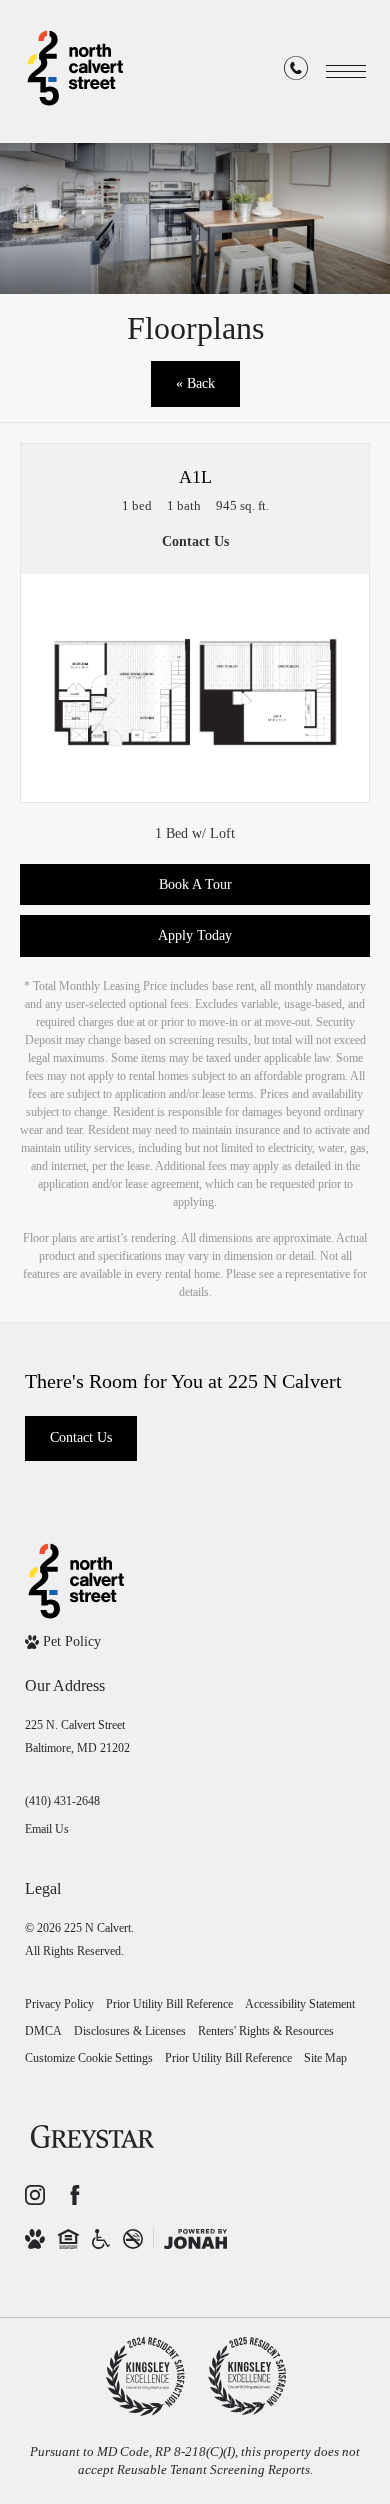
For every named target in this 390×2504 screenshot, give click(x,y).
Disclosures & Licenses (130, 2031)
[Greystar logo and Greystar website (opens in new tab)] (92, 2141)
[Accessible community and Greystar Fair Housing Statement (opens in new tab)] (101, 2238)
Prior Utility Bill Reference (169, 2004)
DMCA (43, 2031)
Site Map (325, 2058)
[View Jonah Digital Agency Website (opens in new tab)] (195, 2238)
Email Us (47, 1829)
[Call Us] (296, 72)
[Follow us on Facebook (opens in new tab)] (75, 2195)
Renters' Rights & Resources (266, 2031)
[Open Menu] (346, 71)
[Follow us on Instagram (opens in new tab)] (35, 2195)
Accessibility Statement (300, 2004)
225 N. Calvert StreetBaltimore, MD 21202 (77, 1736)
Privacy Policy (59, 2004)
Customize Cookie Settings (89, 2058)
